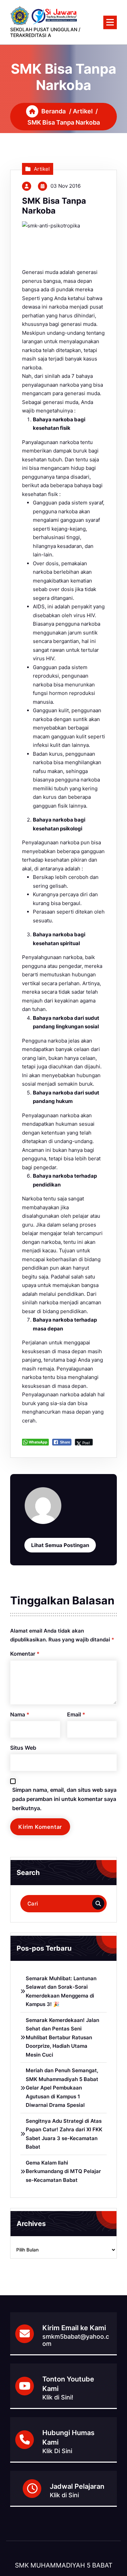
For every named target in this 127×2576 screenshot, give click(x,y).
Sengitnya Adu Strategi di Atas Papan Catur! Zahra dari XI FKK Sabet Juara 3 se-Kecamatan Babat (64, 2134)
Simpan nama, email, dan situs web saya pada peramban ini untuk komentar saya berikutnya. (64, 1799)
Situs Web (23, 1748)
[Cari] (98, 1903)
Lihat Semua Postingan (60, 1545)
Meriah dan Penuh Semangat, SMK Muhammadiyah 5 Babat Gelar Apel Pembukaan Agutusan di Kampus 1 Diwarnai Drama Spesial (62, 2088)
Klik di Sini (64, 2495)
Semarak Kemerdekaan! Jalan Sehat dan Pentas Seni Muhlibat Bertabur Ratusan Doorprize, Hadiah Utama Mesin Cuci (62, 2037)
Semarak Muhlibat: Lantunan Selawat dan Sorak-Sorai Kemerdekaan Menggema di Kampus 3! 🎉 (61, 1991)
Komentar (25, 1654)
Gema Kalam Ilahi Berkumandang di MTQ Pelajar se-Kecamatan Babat (63, 2171)
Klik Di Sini (57, 2451)
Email (76, 1714)
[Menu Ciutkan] (110, 22)
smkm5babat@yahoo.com (76, 2340)
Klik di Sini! (58, 2397)
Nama (20, 1714)
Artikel (83, 111)
